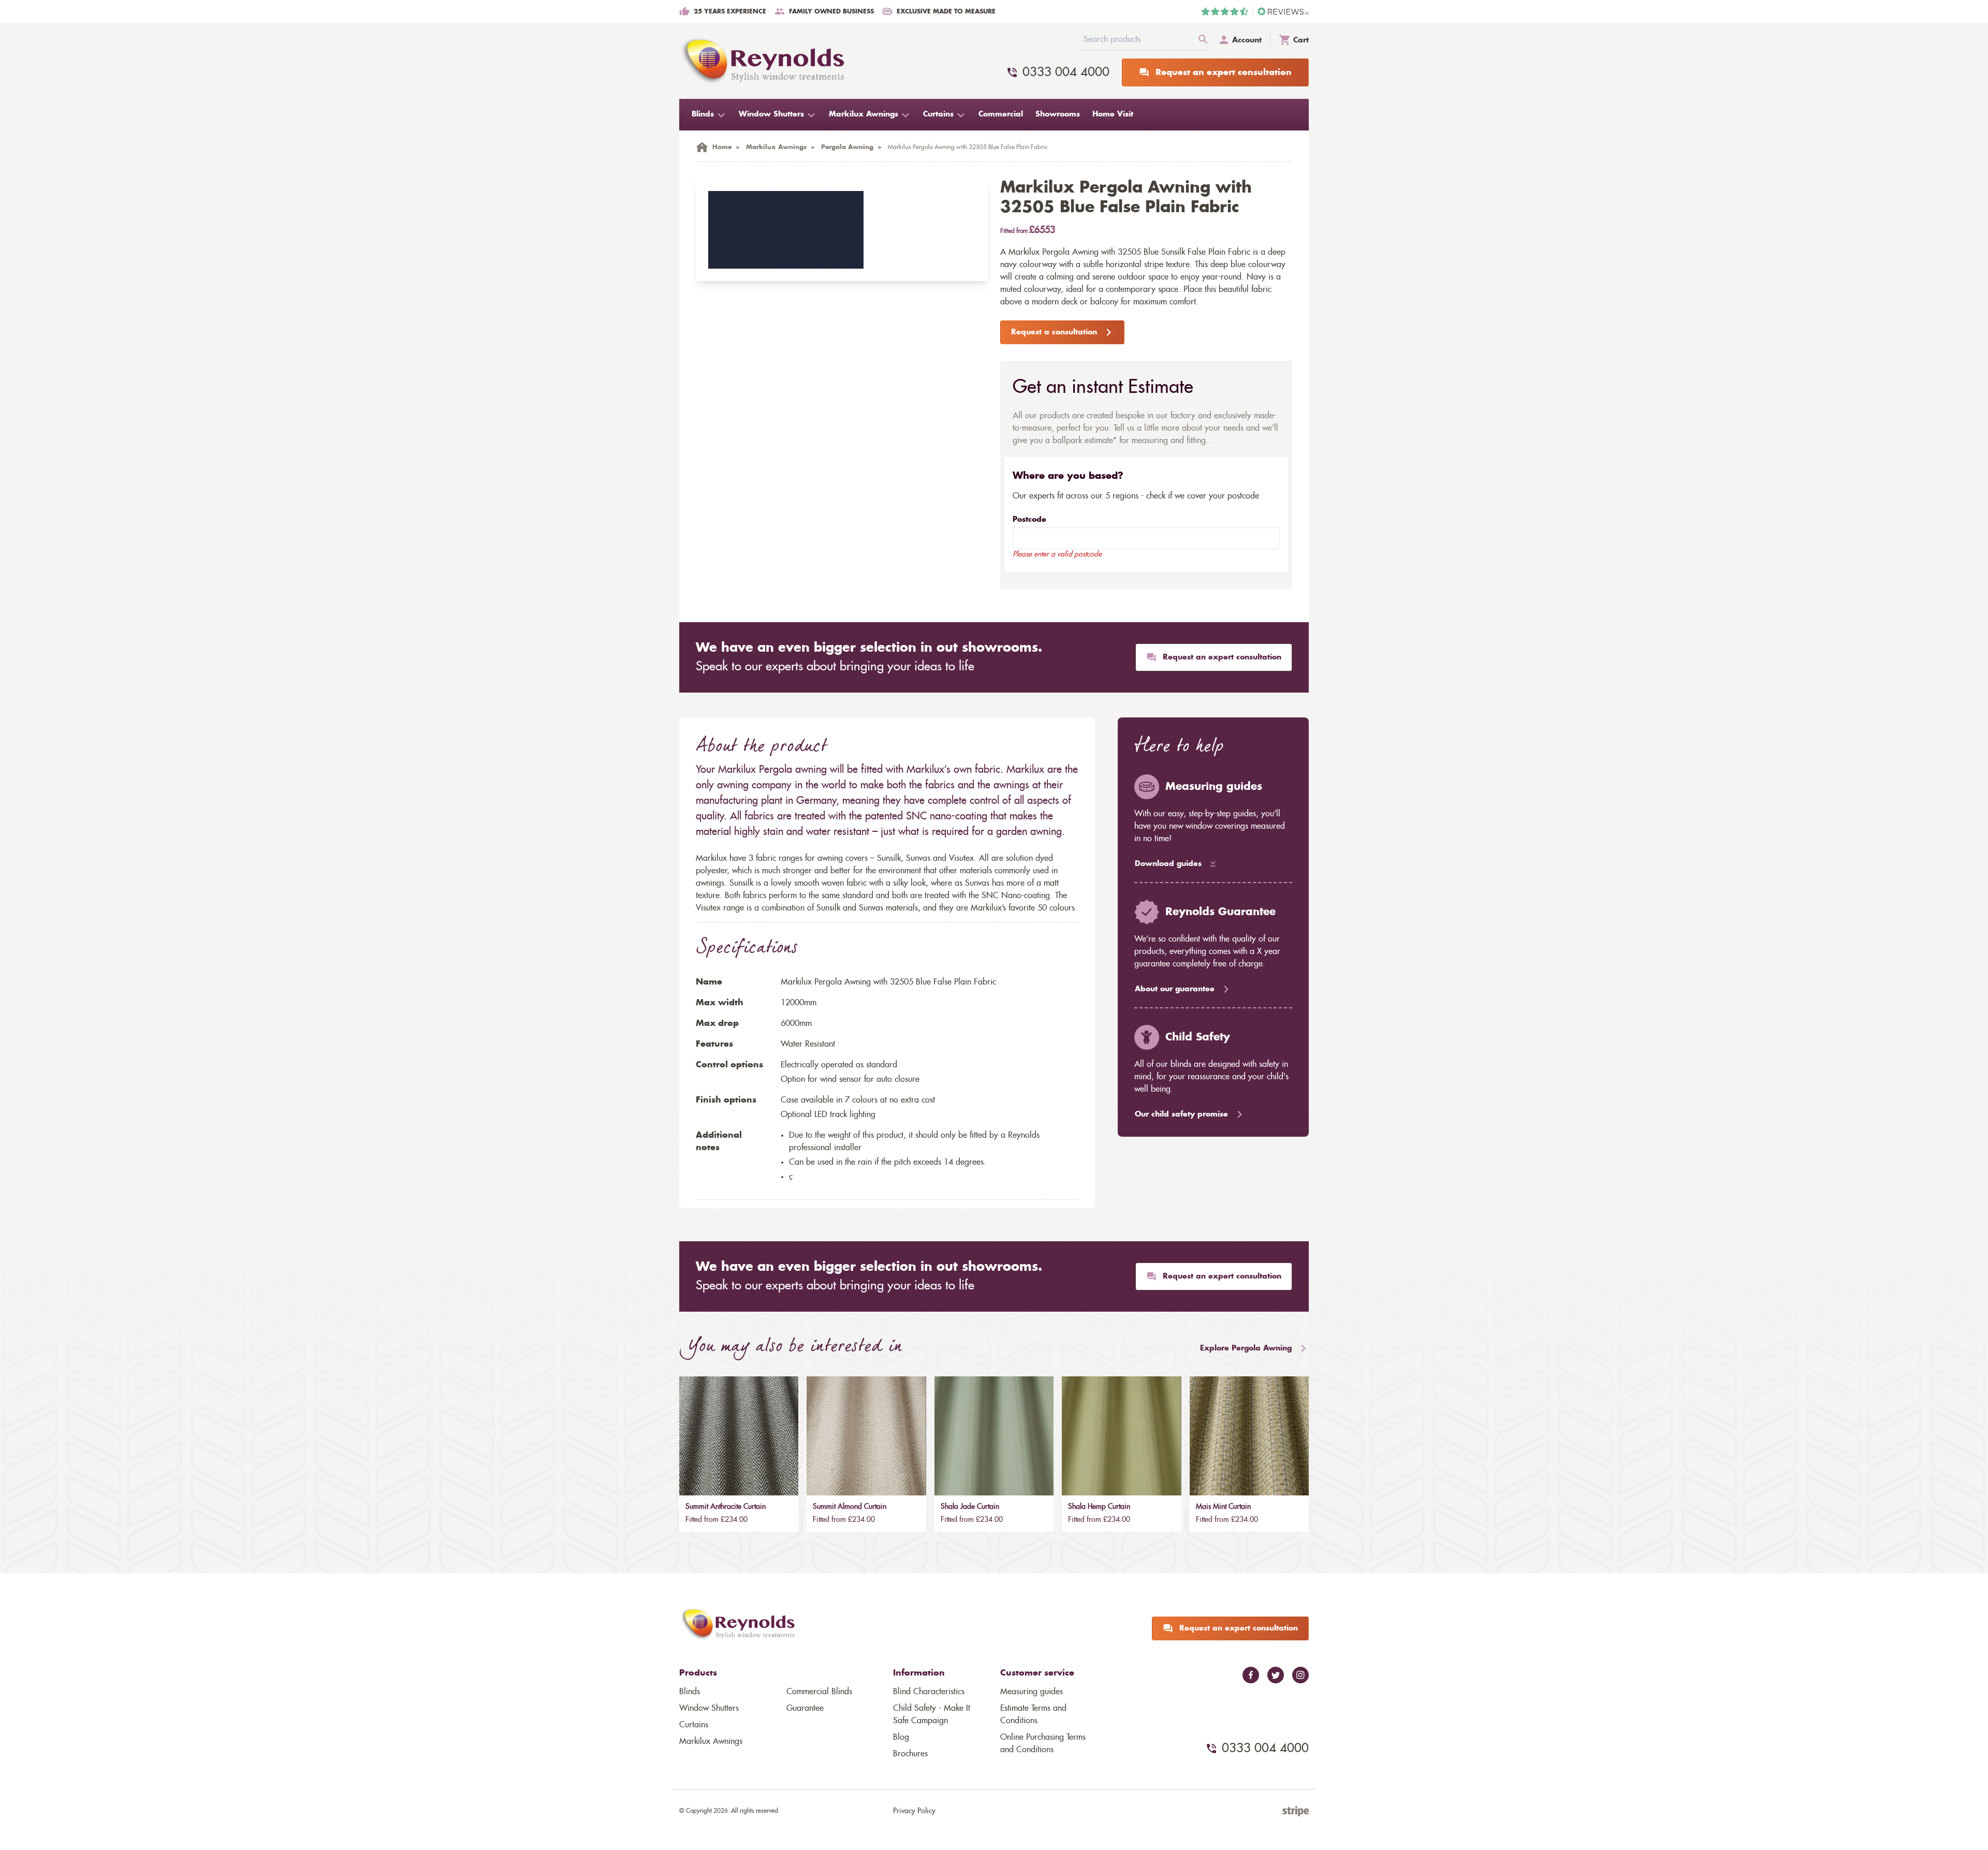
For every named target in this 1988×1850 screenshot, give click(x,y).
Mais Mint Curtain (1223, 1507)
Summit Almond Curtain (850, 1507)
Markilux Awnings (711, 1741)
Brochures (910, 1754)
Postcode (1029, 520)
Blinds (690, 1692)
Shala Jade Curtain (970, 1507)
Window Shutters (709, 1708)
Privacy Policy (914, 1811)
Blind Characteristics (929, 1692)
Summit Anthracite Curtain (726, 1507)
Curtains (694, 1725)
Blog (901, 1737)
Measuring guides (1032, 1692)
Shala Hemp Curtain (1099, 1507)
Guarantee (805, 1708)
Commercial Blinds (819, 1692)
